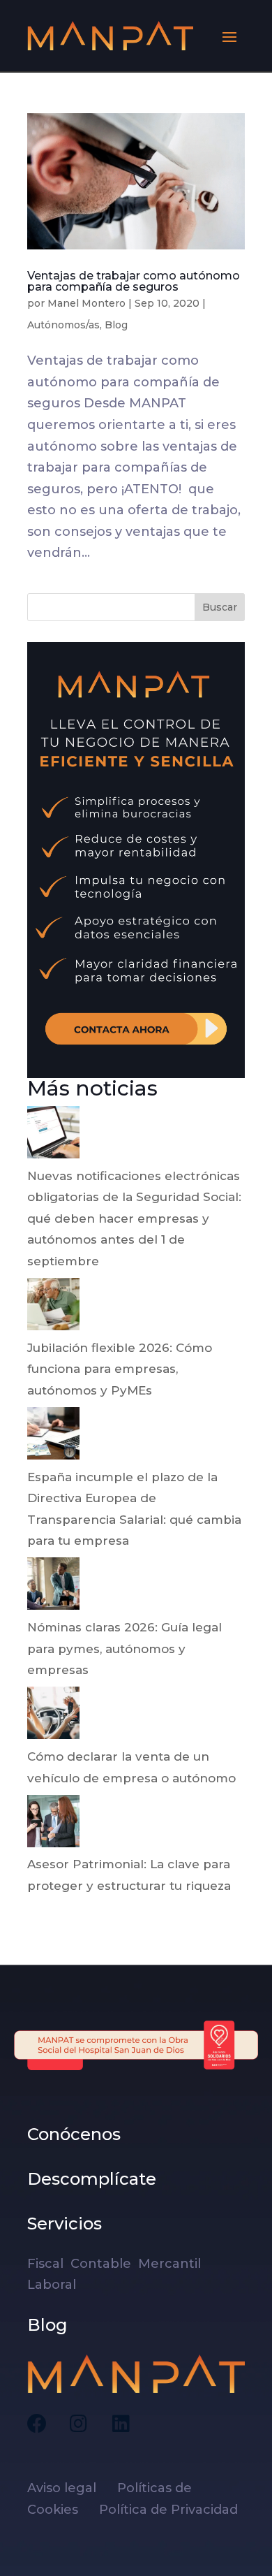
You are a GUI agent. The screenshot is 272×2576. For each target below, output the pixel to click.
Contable (103, 2264)
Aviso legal (70, 2488)
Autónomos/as (63, 325)
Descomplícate (92, 2179)
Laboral (53, 2285)
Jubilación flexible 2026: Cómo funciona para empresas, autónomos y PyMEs (120, 1369)
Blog (116, 325)
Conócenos (74, 2134)
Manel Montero (86, 303)
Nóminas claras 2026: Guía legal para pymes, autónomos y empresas (124, 1649)
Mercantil (171, 2264)
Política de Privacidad (168, 2510)
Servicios (65, 2224)
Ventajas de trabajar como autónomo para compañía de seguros (134, 281)
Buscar (220, 607)
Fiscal (49, 2264)
